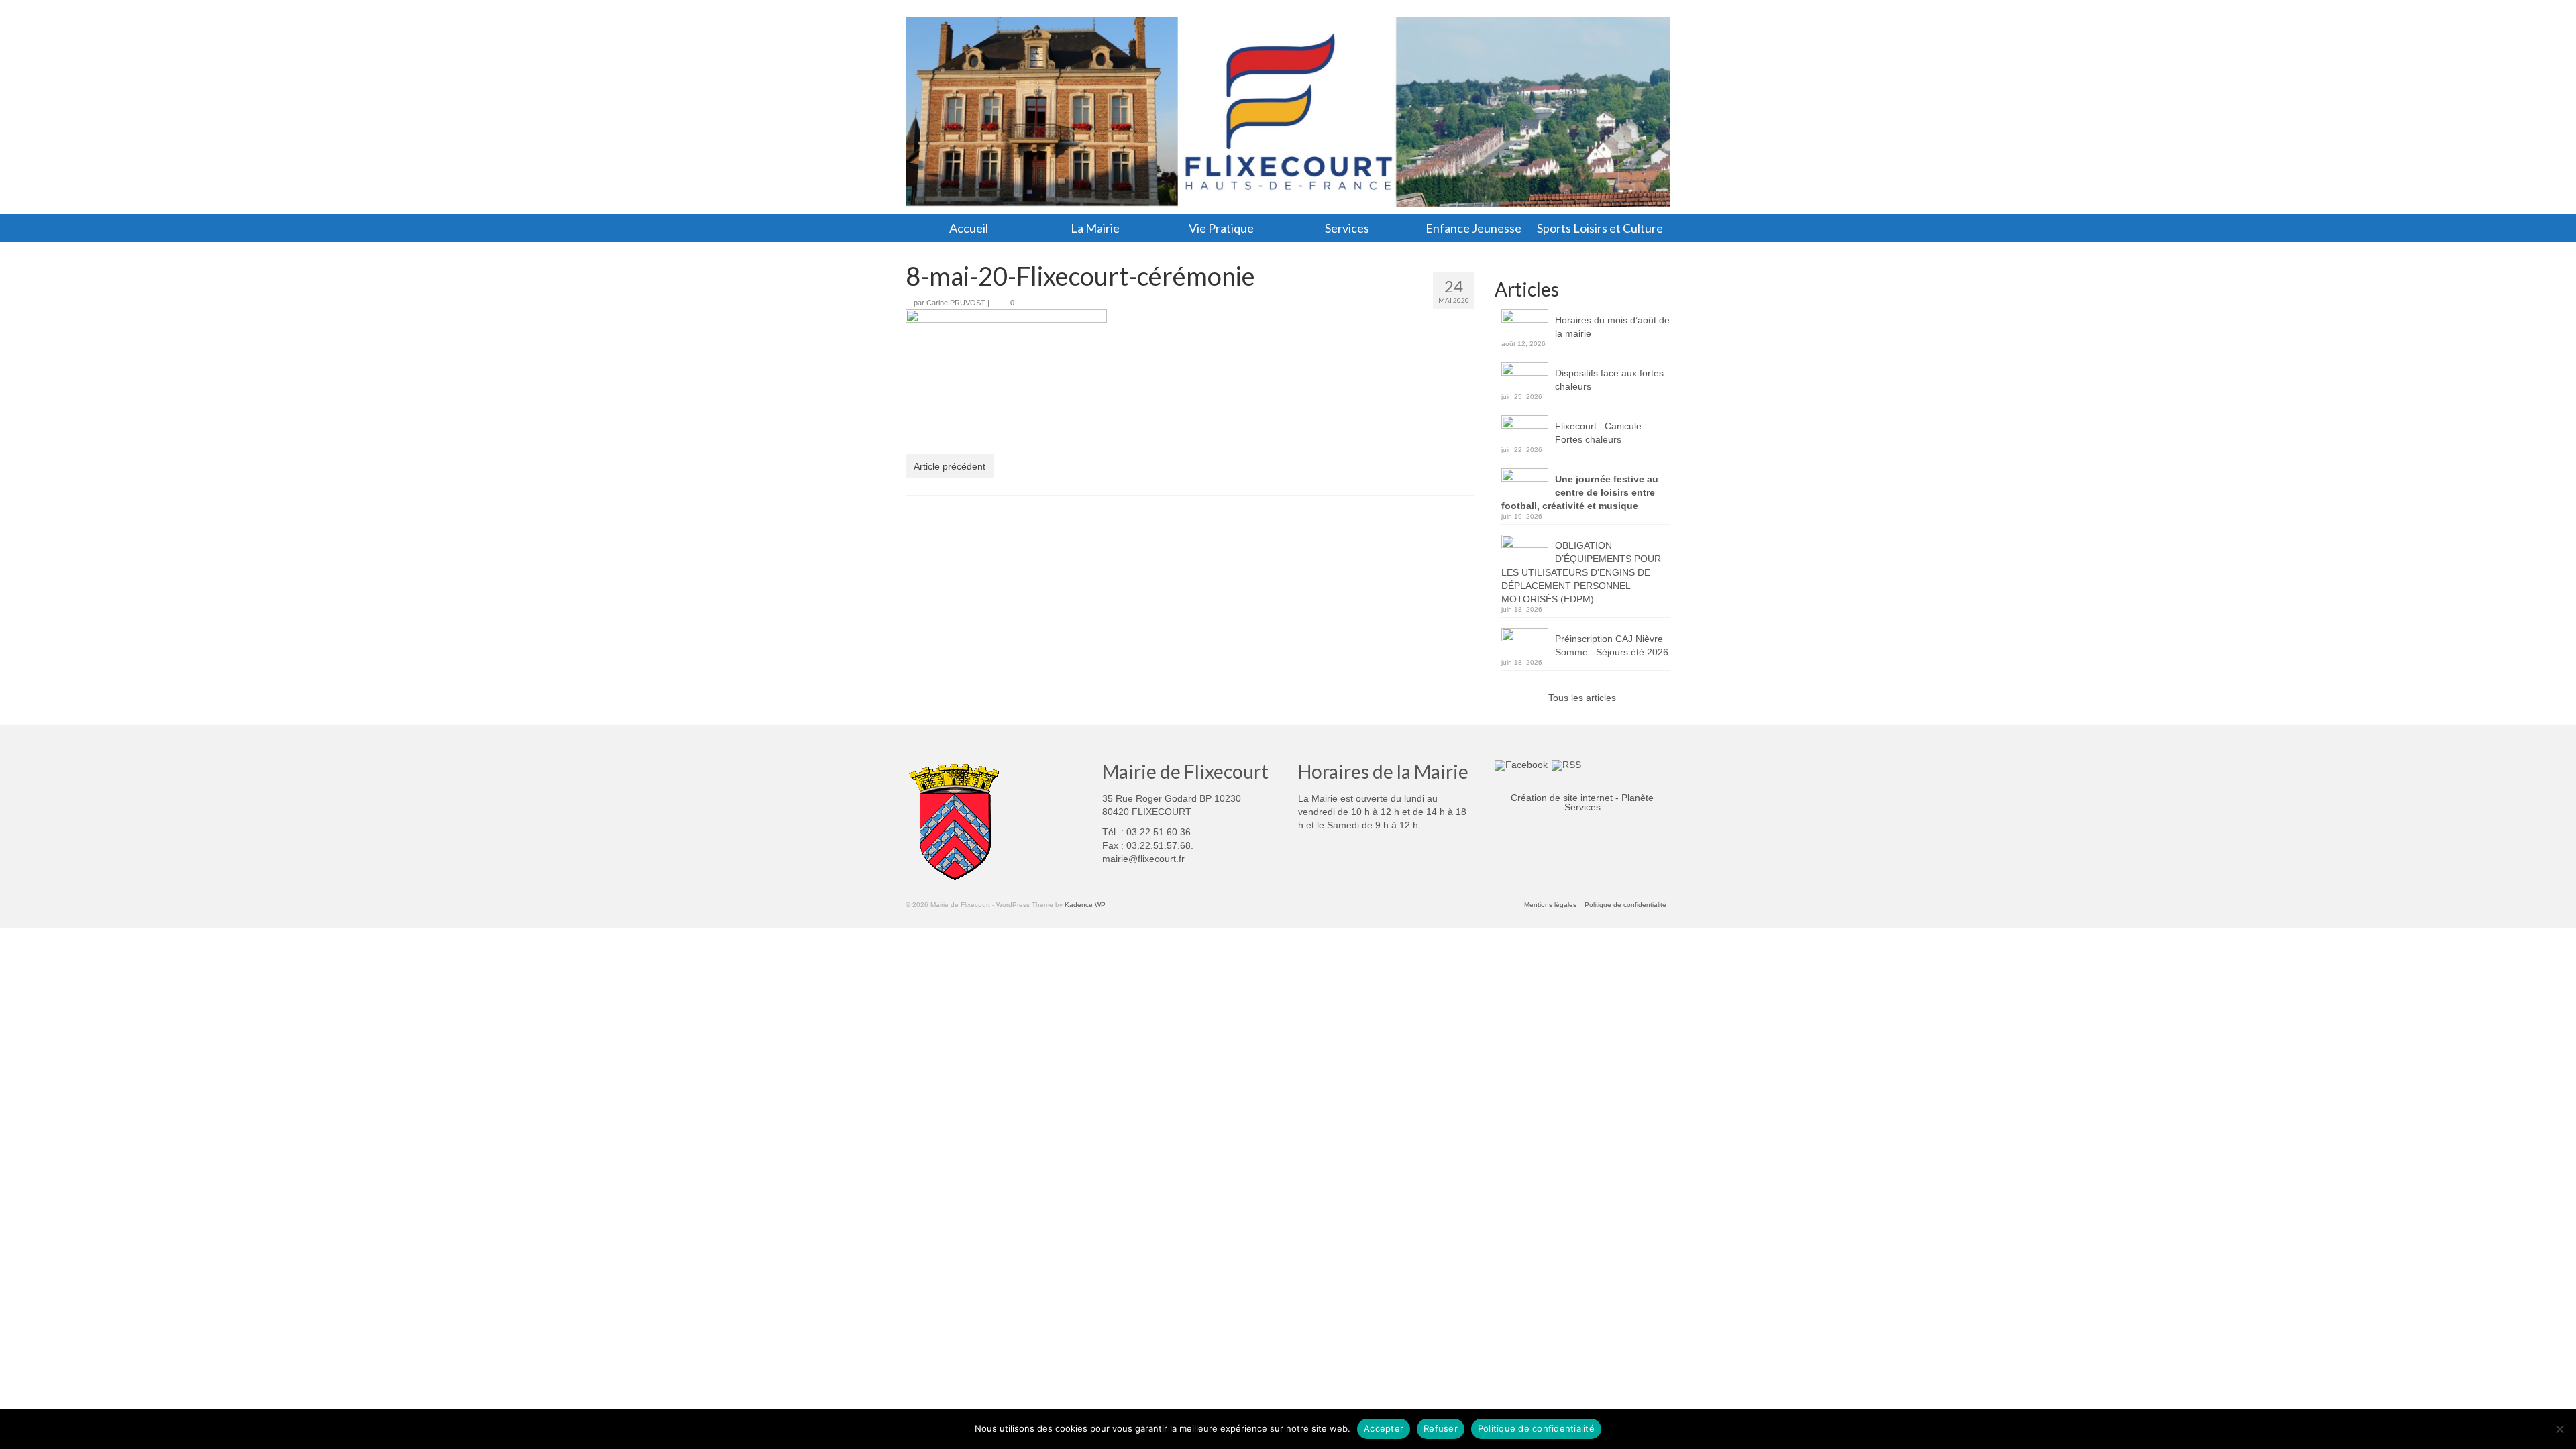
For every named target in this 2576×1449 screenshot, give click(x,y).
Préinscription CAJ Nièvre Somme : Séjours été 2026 (1612, 645)
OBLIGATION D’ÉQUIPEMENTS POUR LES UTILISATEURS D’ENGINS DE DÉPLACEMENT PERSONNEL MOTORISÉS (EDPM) (1581, 572)
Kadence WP (1085, 905)
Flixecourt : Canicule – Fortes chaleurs (1602, 433)
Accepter (1384, 1428)
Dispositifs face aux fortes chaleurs (1609, 380)
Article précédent (950, 466)
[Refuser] (2559, 1429)
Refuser (1441, 1428)
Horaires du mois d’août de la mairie (1612, 327)
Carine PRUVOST (956, 303)
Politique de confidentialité (1536, 1428)
